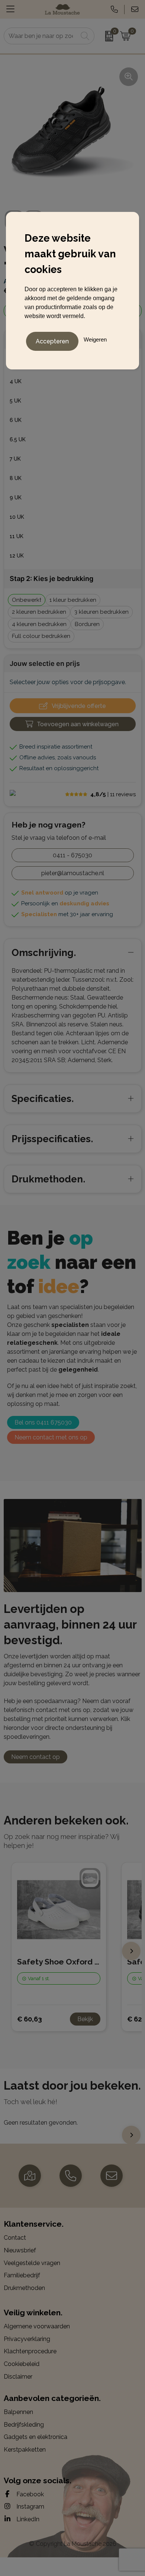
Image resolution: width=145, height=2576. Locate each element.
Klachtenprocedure (30, 2351)
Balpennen (18, 2412)
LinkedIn (27, 2519)
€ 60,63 (30, 2019)
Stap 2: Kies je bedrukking (51, 579)
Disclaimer (18, 2377)
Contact (15, 2238)
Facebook (29, 2494)
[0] (105, 36)
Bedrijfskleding (24, 2425)
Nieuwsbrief (20, 2250)
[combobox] (41, 36)
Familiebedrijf (22, 2275)
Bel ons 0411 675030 (43, 1422)
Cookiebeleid (22, 2364)
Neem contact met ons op (51, 1437)
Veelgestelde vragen (32, 2263)
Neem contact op (36, 1757)
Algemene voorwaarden (37, 2326)
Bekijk (85, 2019)
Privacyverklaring (27, 2339)
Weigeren (95, 339)
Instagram (30, 2507)
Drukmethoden (24, 2288)
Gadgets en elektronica (36, 2437)
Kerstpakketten (25, 2450)
